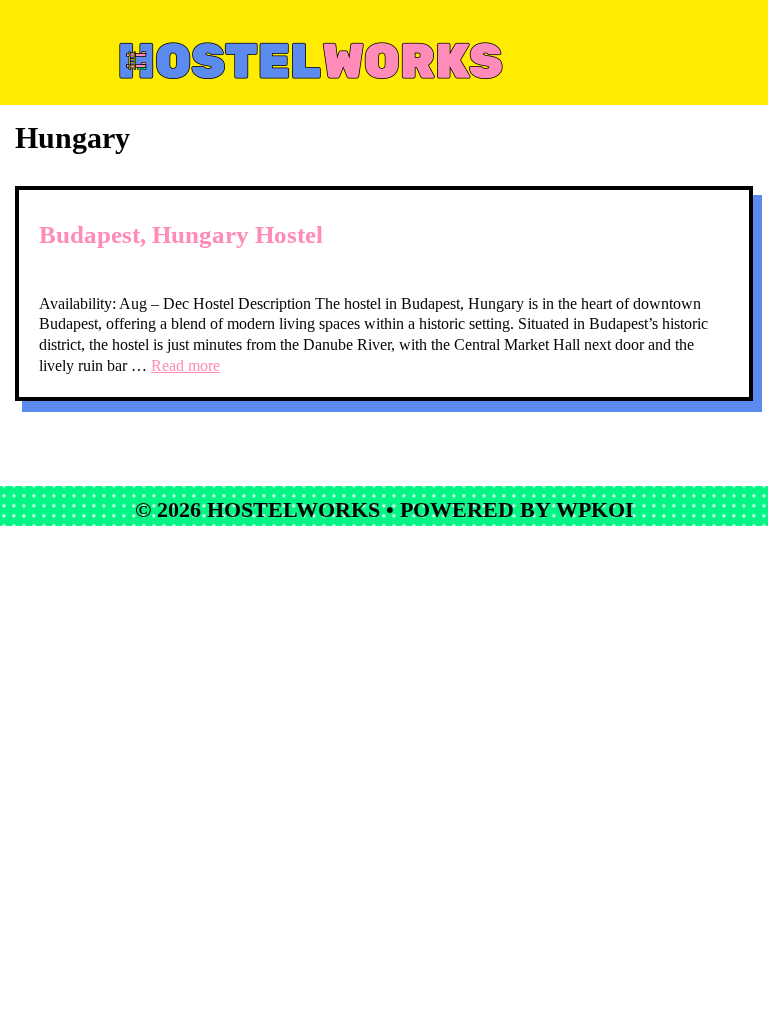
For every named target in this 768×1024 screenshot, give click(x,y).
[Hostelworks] (386, 57)
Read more (185, 365)
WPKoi (595, 509)
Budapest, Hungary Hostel (181, 234)
